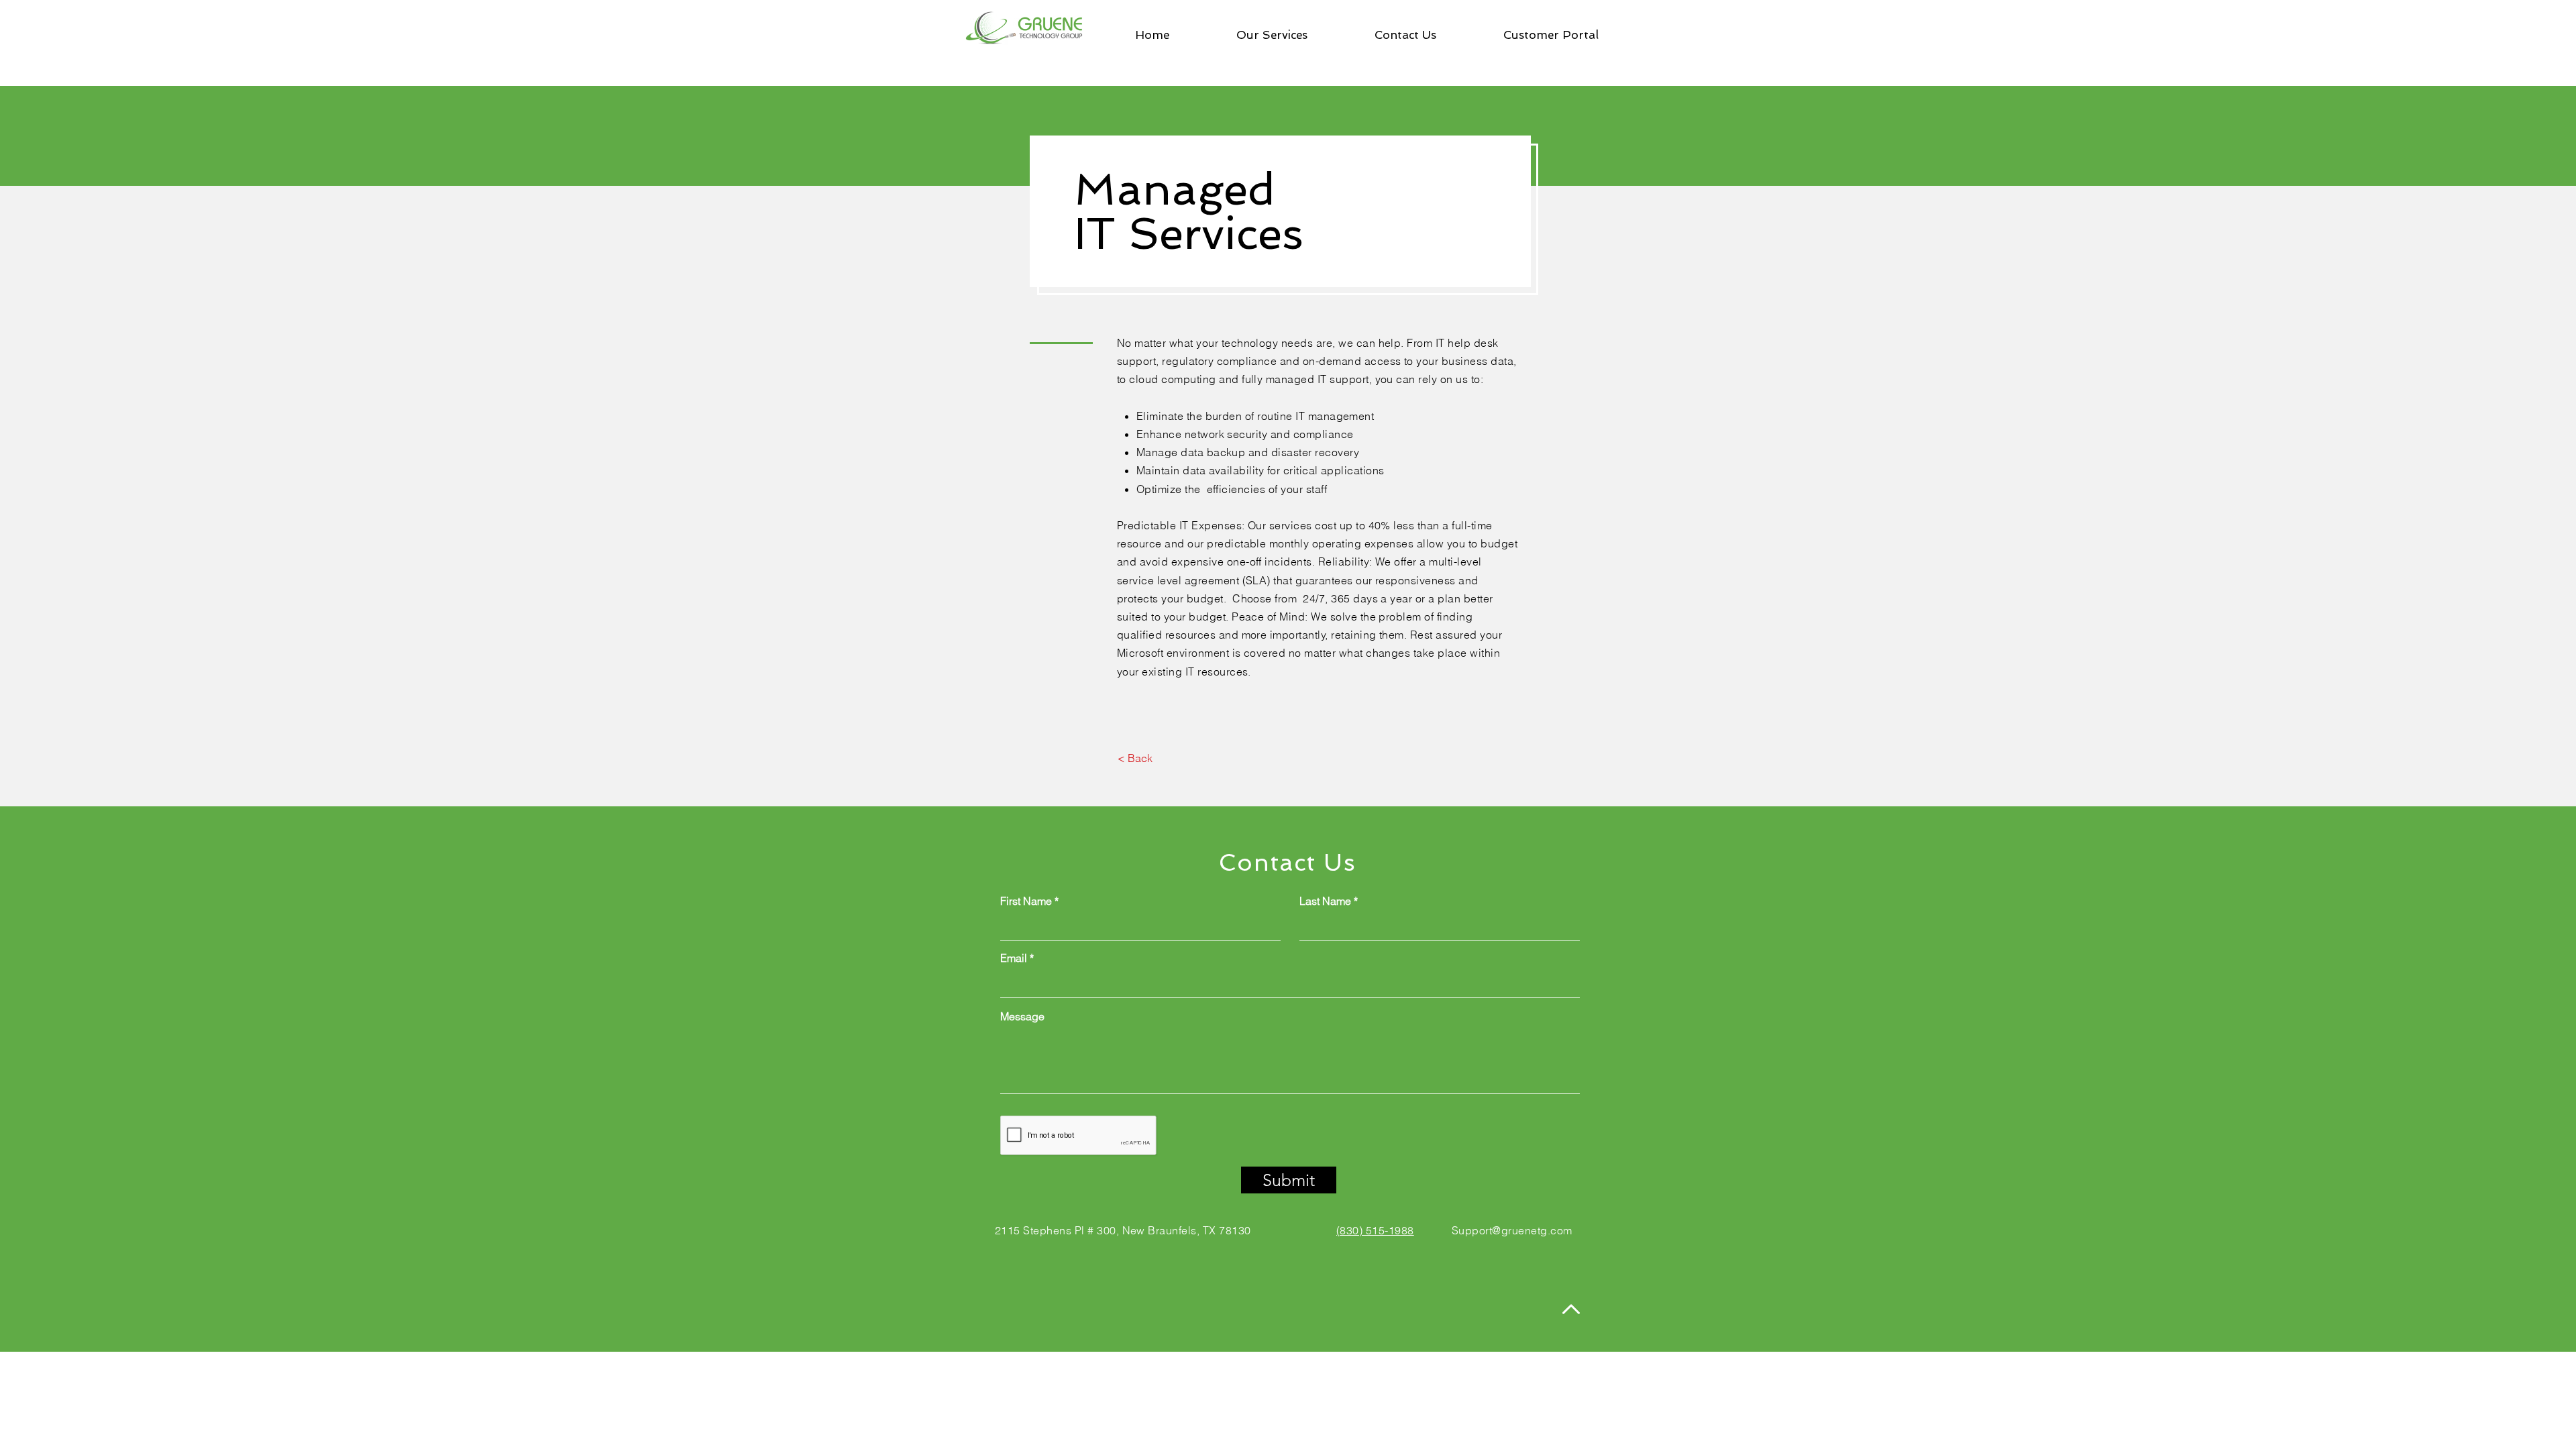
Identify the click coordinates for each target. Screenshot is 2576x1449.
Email (1014, 958)
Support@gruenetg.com (1512, 1230)
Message (1022, 1016)
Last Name (1325, 901)
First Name (1026, 901)
